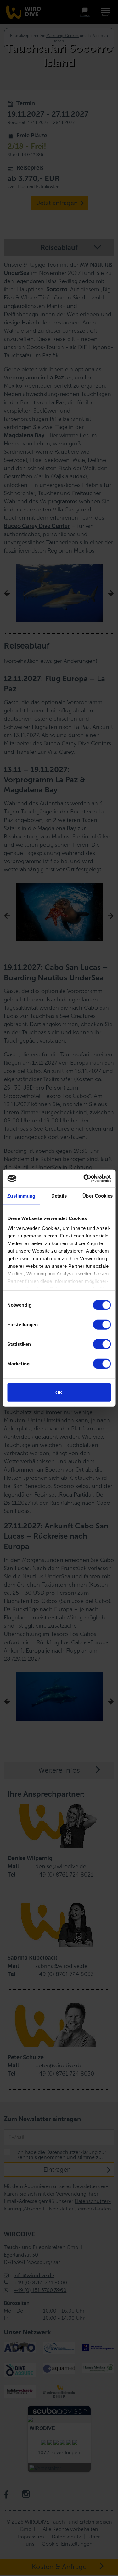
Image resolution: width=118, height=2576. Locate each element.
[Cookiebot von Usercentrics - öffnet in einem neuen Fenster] (84, 1178)
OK (59, 1392)
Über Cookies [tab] (98, 1196)
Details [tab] (59, 1196)
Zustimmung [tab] (21, 1196)
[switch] (102, 1324)
